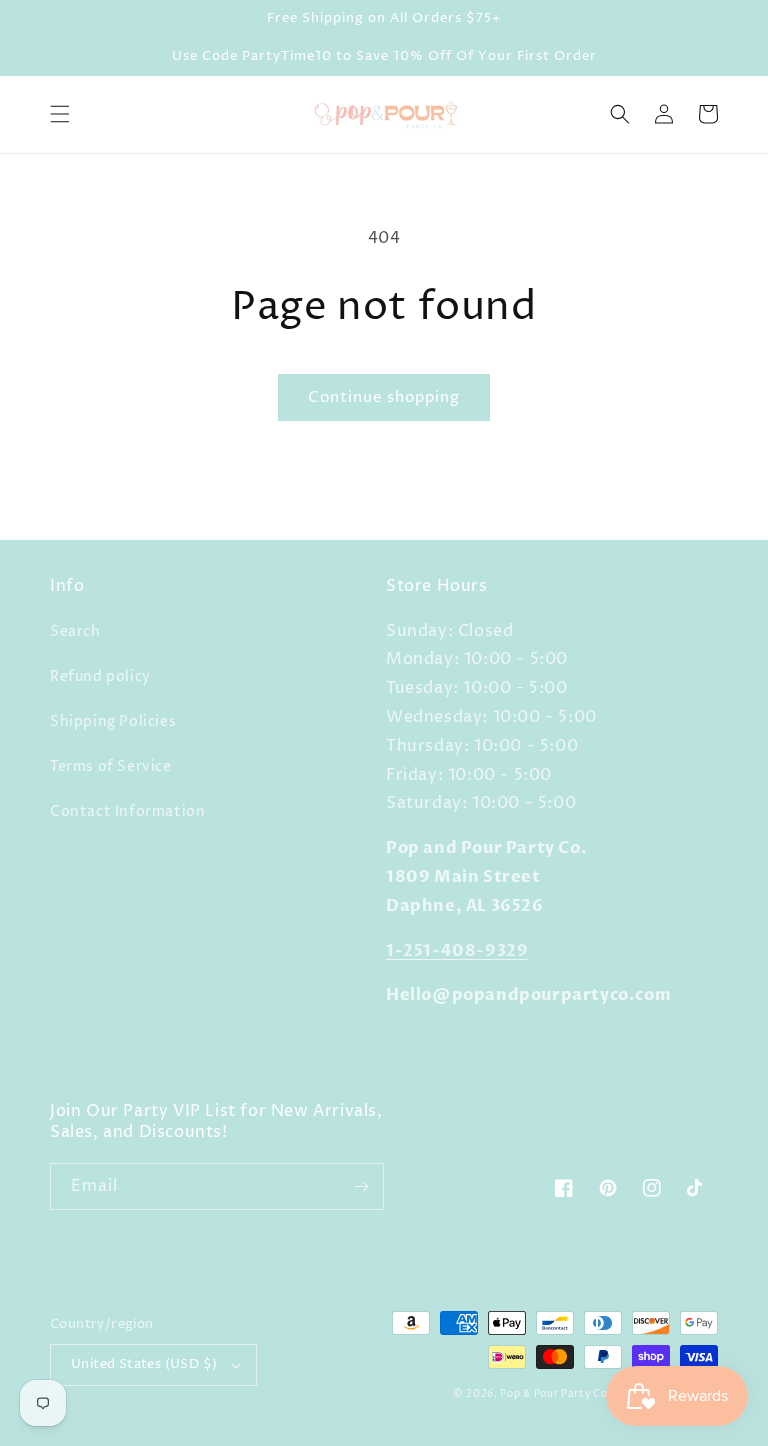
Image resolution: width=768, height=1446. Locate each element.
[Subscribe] (361, 1186)
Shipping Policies (113, 721)
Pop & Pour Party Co (553, 1394)
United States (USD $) (144, 1364)
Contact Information (127, 811)
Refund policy (100, 676)
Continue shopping (384, 397)
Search (75, 631)
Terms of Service (111, 766)
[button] (60, 114)
